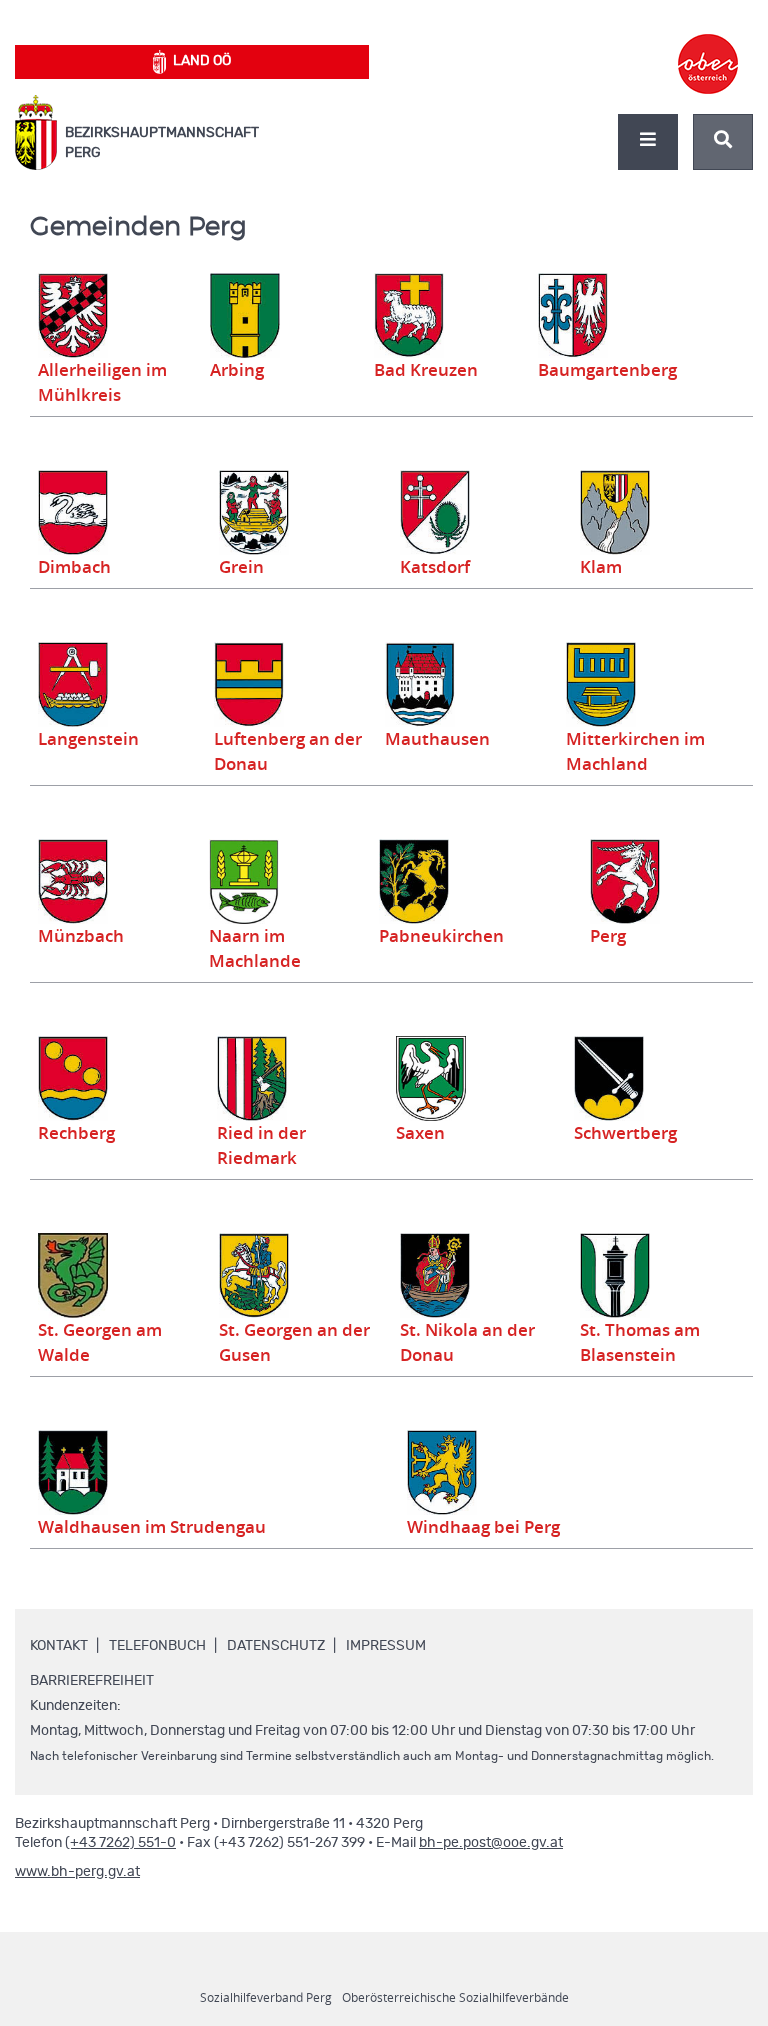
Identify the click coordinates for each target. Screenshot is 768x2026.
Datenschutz (276, 1646)
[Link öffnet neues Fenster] (708, 46)
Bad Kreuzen (426, 370)
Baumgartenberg (607, 370)
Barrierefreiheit (92, 1681)
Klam (601, 567)
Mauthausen (437, 739)
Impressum (386, 1646)
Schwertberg (625, 1133)
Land (202, 61)
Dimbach (74, 567)
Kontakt (59, 1646)
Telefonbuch (157, 1646)
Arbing (237, 370)
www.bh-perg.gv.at (77, 1872)
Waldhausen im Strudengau (152, 1527)
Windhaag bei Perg (483, 1527)
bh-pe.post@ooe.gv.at (491, 1843)
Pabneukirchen (441, 936)
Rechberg (76, 1133)
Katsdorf (435, 567)
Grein (241, 567)
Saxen (420, 1133)
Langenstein (88, 739)
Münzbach (81, 936)
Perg (608, 936)
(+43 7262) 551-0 (120, 1843)
